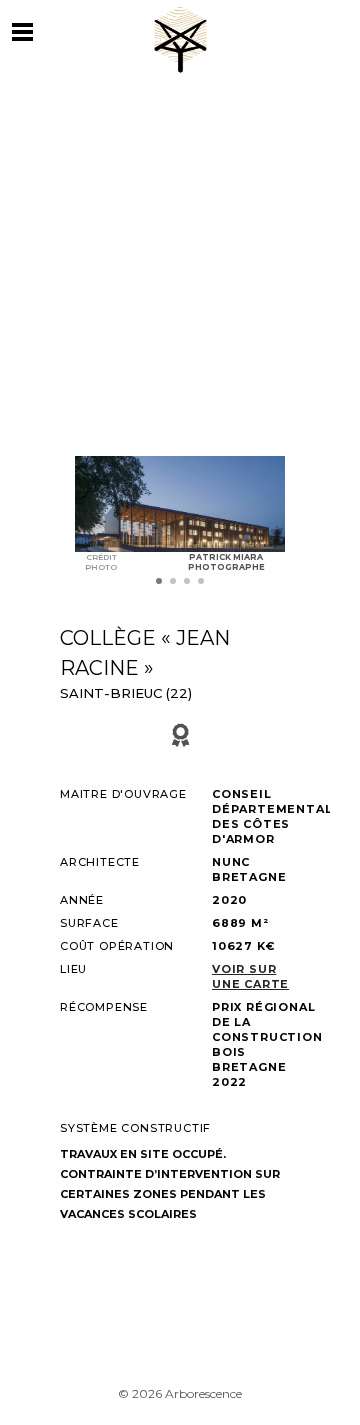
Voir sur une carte (250, 976)
